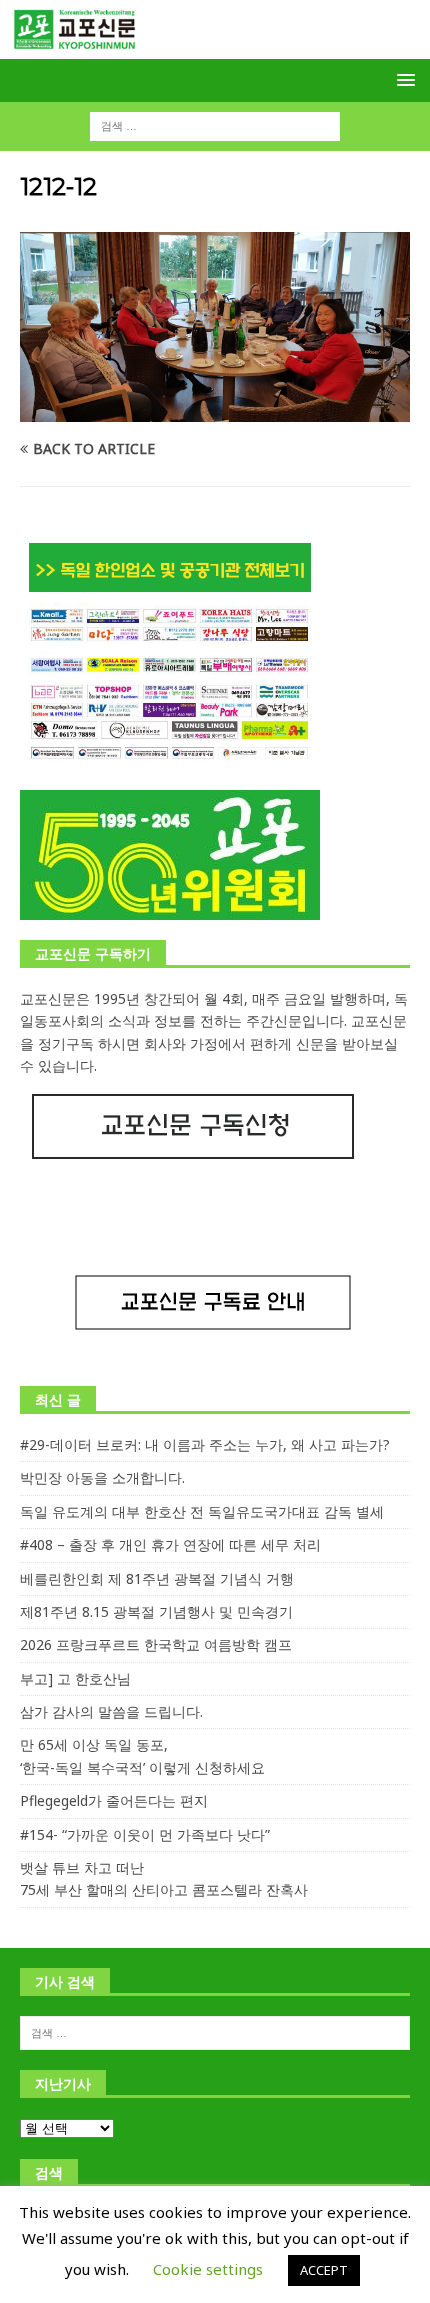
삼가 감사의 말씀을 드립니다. (111, 1711)
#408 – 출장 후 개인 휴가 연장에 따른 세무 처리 (170, 1544)
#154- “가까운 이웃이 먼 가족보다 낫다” (145, 1834)
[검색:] (215, 124)
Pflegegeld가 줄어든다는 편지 (114, 1800)
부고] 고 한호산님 (75, 1678)
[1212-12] (215, 409)
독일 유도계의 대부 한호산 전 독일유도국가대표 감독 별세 (202, 1511)
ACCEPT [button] (324, 2270)
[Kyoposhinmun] (215, 47)
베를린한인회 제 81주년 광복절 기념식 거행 (157, 1578)
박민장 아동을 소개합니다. (102, 1477)
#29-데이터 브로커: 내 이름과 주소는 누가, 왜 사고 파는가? (205, 1444)
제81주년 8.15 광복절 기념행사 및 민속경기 (156, 1611)
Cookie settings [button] (208, 2269)
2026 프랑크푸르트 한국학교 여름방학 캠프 (156, 1644)
